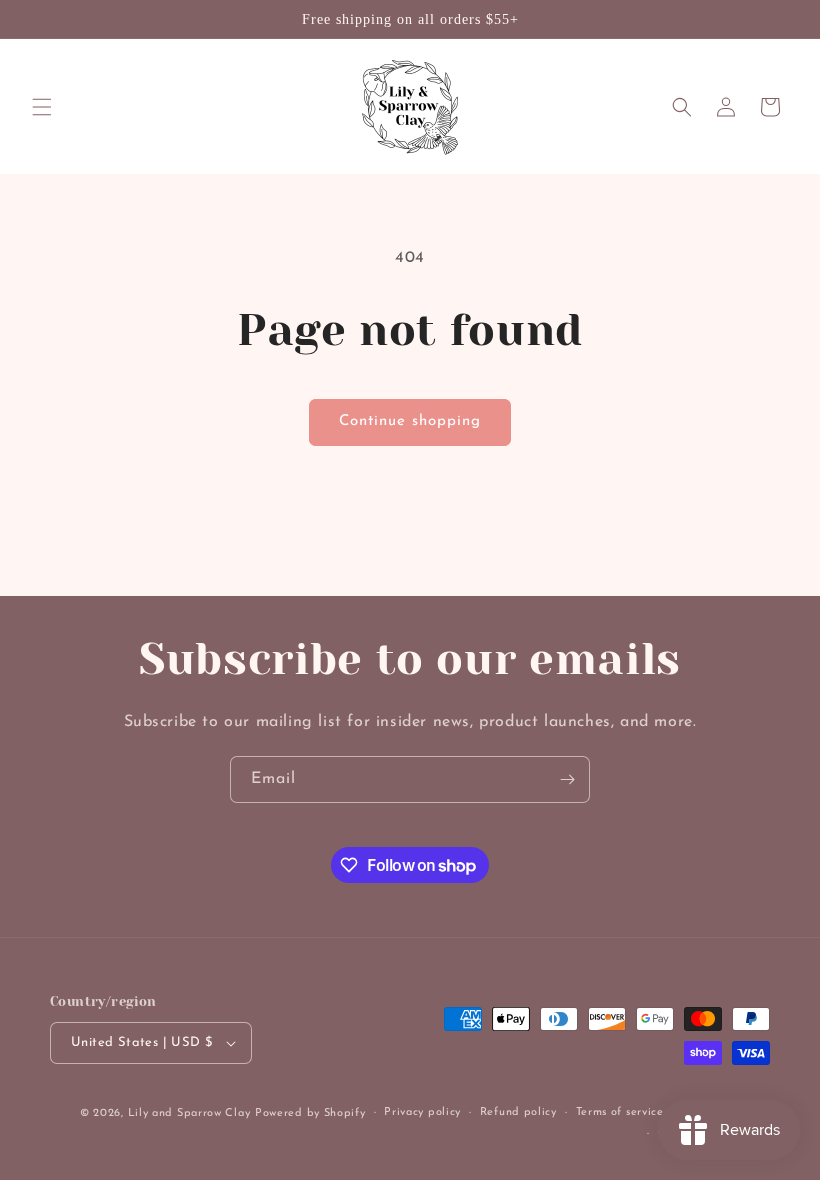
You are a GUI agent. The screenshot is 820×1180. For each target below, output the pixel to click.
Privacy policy (422, 1112)
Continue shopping (410, 421)
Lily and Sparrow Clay (189, 1113)
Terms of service (620, 1112)
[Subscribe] (567, 779)
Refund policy (518, 1112)
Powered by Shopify (310, 1113)
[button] (42, 107)
